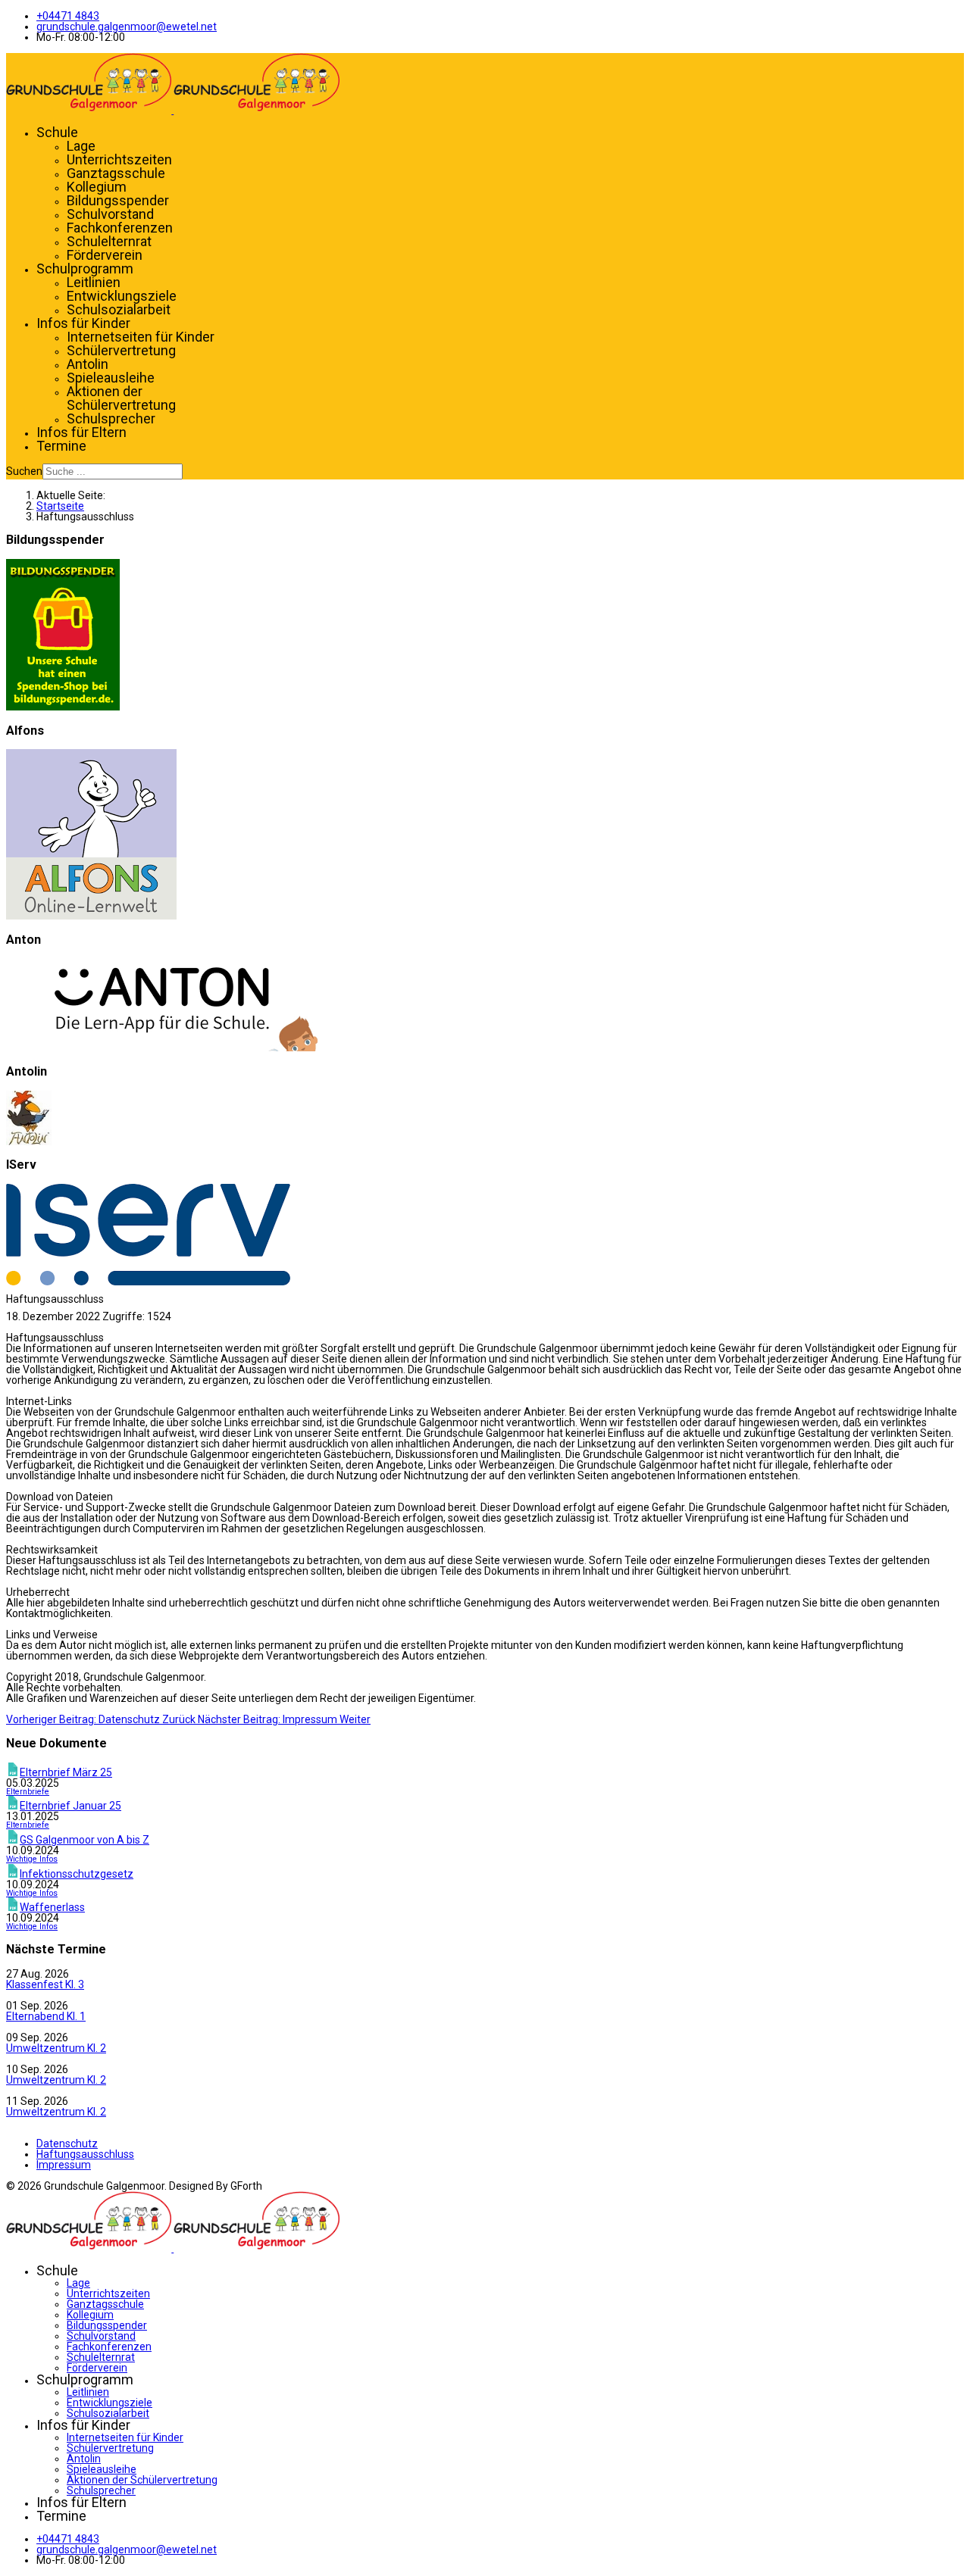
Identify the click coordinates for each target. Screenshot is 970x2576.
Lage (81, 146)
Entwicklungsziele (122, 296)
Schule (57, 132)
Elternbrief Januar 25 (70, 1806)
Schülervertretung (121, 350)
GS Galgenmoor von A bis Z (84, 1840)
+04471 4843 (68, 16)
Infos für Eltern (81, 432)
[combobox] (113, 471)
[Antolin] (29, 1141)
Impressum (64, 2165)
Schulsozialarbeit (119, 309)
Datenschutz (67, 2144)
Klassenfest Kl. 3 (45, 1984)
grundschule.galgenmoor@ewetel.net (127, 27)
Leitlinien (94, 282)
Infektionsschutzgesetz (77, 1874)
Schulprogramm (85, 269)
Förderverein (105, 255)
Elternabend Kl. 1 (46, 2016)
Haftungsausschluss (85, 2154)
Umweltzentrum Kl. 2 (56, 2048)
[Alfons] (91, 916)
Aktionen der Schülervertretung (121, 398)
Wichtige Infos (32, 1859)
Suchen (24, 471)
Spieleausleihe (111, 378)
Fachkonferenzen (120, 228)
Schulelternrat (109, 241)
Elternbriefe (28, 1792)
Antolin (88, 364)
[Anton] (162, 1048)
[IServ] (148, 1282)
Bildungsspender (118, 200)
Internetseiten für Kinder (141, 337)
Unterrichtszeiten (119, 159)
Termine (61, 446)
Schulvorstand (110, 214)
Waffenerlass (52, 1907)
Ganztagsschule (116, 173)
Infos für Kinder (83, 323)
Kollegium (97, 187)
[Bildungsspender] (63, 707)
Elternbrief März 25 (66, 1772)
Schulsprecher (111, 418)
